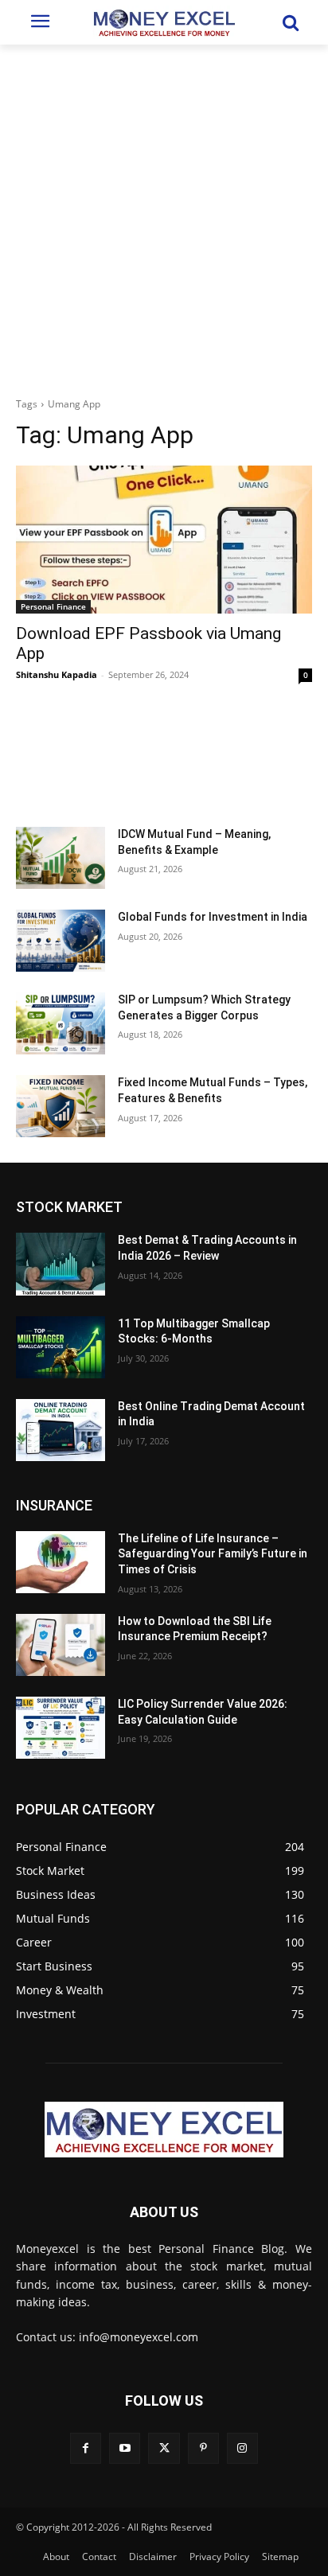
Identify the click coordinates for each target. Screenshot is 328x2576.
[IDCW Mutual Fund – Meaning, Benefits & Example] (61, 858)
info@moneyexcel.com (139, 2337)
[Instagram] (242, 2448)
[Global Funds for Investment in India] (61, 941)
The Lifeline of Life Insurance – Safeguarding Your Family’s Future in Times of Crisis (213, 1554)
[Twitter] (164, 2448)
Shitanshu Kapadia (57, 674)
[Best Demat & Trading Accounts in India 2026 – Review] (61, 1264)
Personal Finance (53, 606)
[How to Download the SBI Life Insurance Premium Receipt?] (61, 1645)
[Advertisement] (164, 216)
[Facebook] (86, 2448)
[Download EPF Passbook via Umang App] (164, 540)
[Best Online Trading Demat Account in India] (61, 1430)
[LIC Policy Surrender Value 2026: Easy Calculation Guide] (61, 1728)
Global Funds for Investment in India (213, 917)
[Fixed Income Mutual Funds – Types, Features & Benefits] (61, 1106)
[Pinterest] (203, 2448)
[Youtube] (125, 2448)
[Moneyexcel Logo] (164, 22)
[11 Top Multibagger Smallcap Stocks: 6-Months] (61, 1347)
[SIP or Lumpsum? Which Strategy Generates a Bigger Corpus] (61, 1023)
